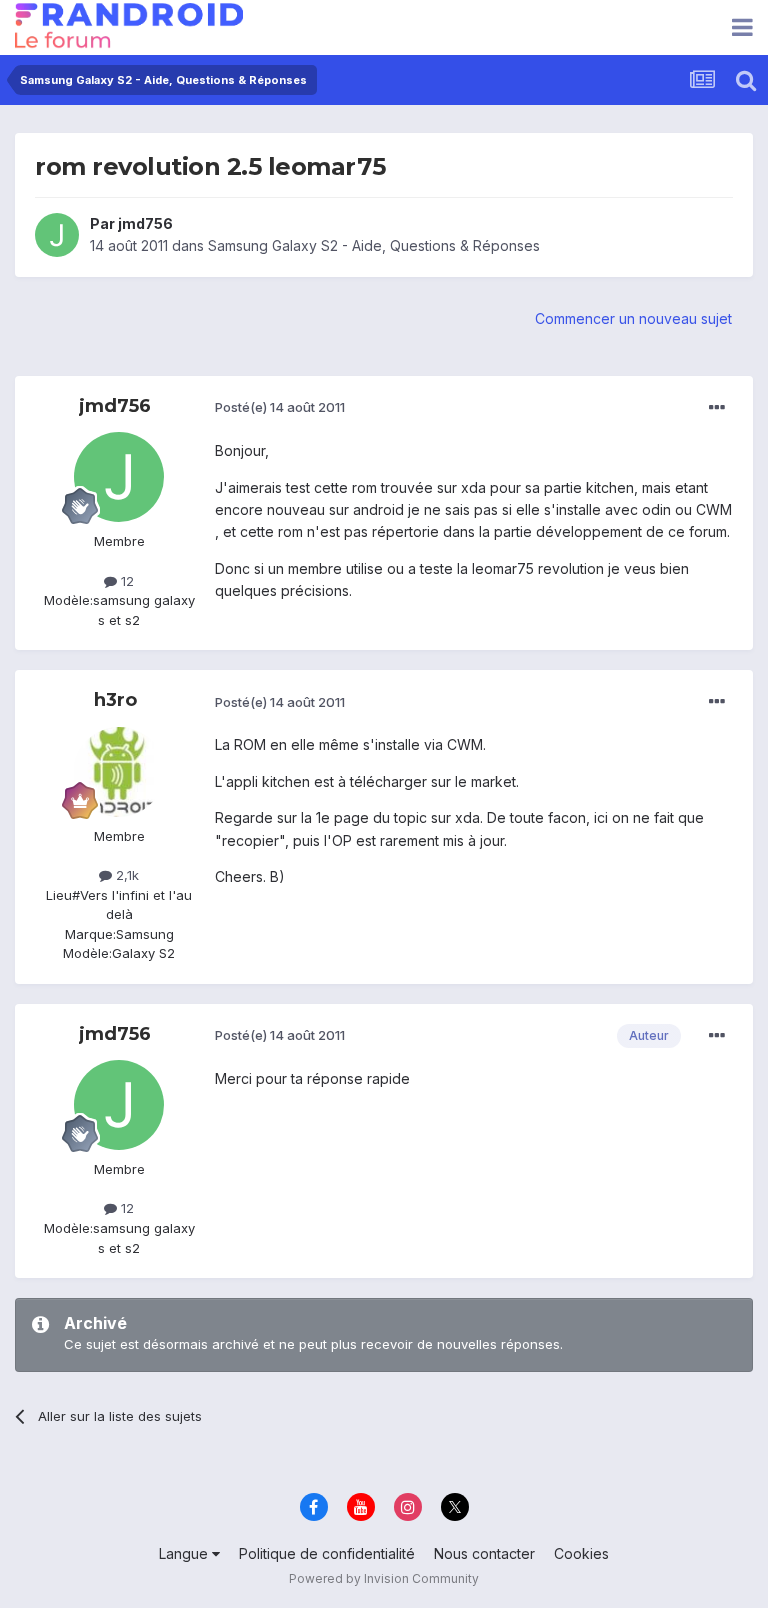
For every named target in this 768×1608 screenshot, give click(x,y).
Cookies (581, 1553)
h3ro (115, 700)
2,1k (125, 875)
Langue (185, 1553)
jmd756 (145, 223)
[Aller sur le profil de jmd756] (57, 235)
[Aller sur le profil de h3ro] (119, 772)
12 (125, 581)
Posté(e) (280, 407)
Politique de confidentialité (327, 1553)
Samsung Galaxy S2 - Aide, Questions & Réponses (374, 245)
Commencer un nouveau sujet (633, 318)
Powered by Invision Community (384, 1578)
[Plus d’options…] (717, 408)
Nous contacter (484, 1553)
